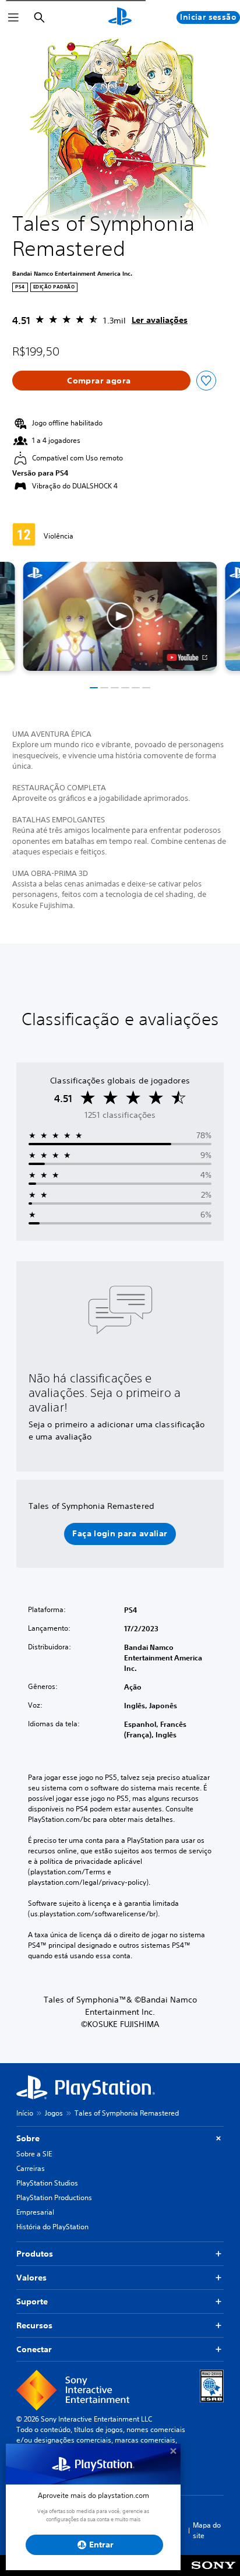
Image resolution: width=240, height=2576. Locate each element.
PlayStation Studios (47, 2183)
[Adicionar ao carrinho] (101, 381)
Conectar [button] (34, 2349)
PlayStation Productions (54, 2197)
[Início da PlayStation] (120, 17)
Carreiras (31, 2168)
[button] (120, 616)
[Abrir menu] (13, 17)
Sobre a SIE (34, 2154)
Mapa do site (207, 2530)
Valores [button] (31, 2278)
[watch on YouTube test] (187, 657)
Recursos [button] (34, 2325)
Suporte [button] (32, 2301)
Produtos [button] (35, 2254)
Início (25, 2113)
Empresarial (35, 2212)
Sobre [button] (28, 2138)
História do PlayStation (52, 2227)
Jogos (54, 2113)
